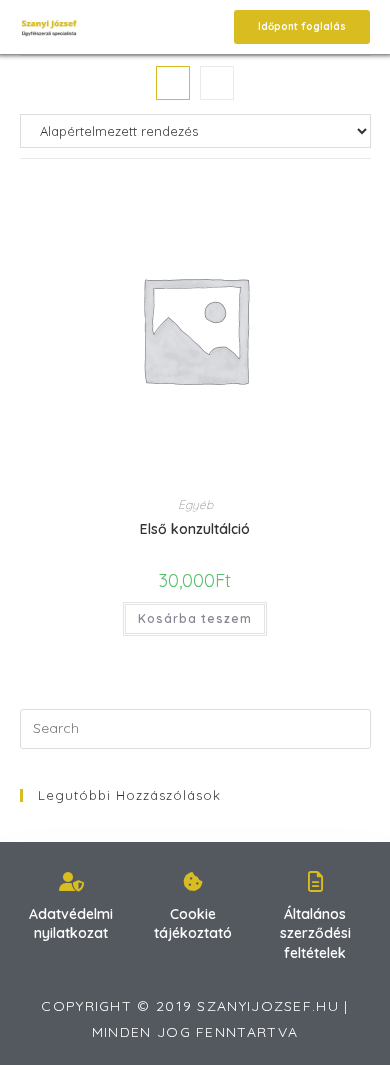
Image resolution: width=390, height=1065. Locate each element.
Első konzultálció (195, 529)
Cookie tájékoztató (193, 924)
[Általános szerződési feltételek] (315, 882)
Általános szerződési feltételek (315, 933)
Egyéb (195, 504)
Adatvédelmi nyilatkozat (71, 924)
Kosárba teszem (195, 618)
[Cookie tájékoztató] (193, 882)
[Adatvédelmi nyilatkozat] (71, 882)
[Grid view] (173, 83)
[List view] (217, 83)
